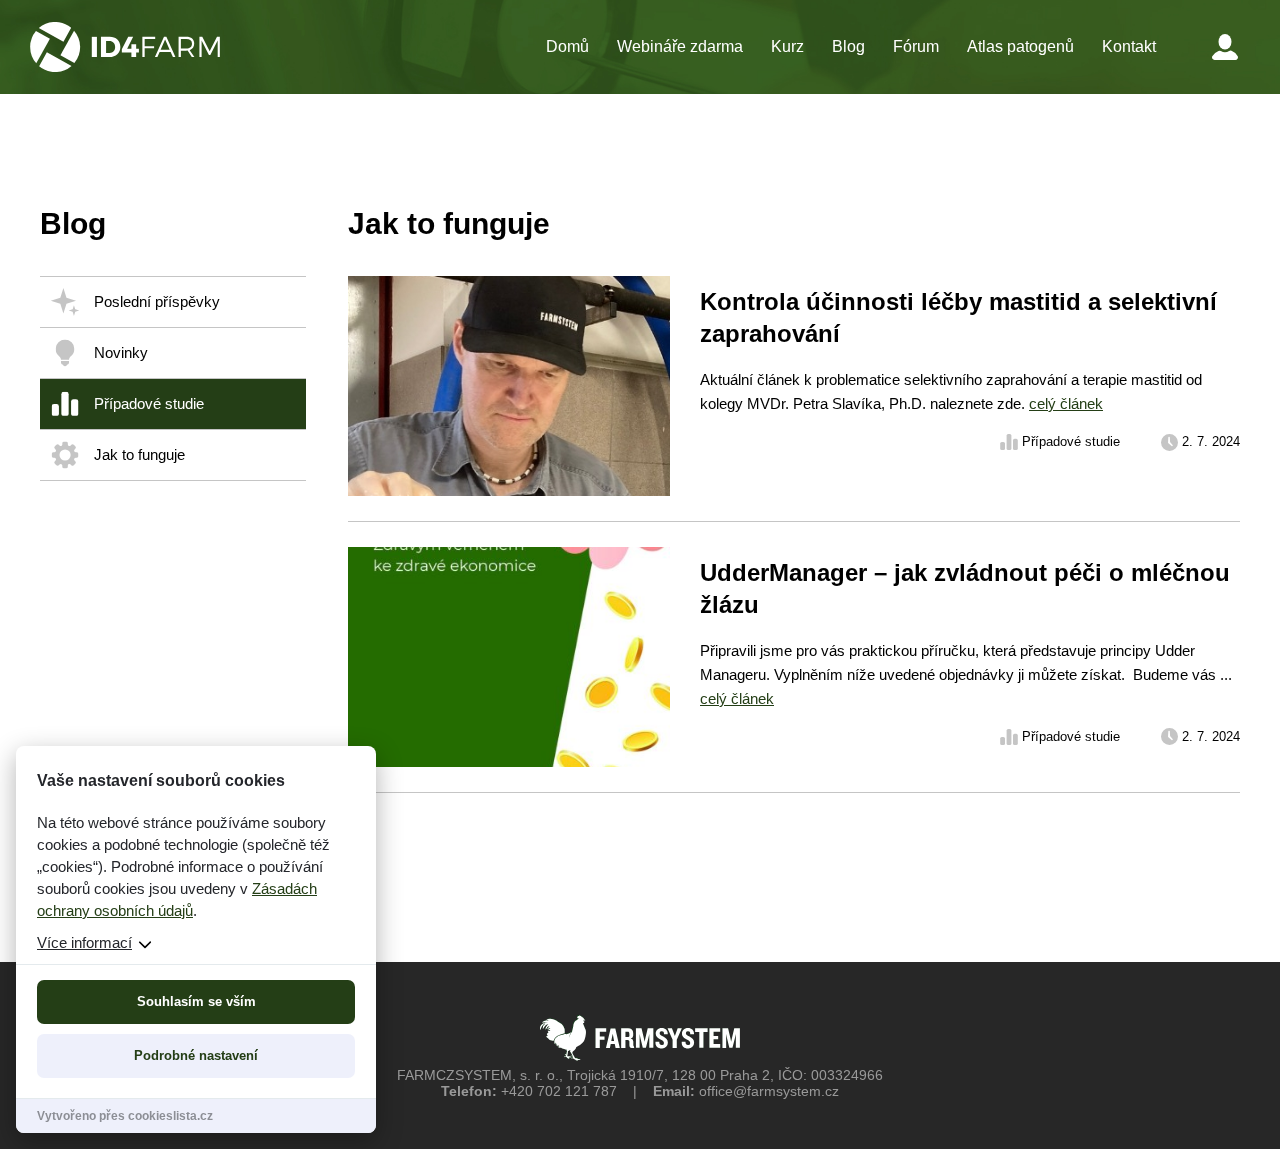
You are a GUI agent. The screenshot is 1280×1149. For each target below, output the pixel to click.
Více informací (84, 942)
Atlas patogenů (1020, 46)
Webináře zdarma (680, 46)
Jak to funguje (139, 454)
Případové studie (149, 403)
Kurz (787, 46)
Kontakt (1129, 46)
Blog (848, 46)
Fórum (916, 46)
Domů (567, 46)
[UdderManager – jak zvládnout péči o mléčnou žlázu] (794, 669)
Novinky (121, 352)
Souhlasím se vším (196, 1001)
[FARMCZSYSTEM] (640, 1038)
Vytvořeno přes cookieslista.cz (125, 1116)
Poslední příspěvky (157, 301)
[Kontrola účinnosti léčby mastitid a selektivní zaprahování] (794, 398)
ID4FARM (125, 47)
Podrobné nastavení (196, 1055)
